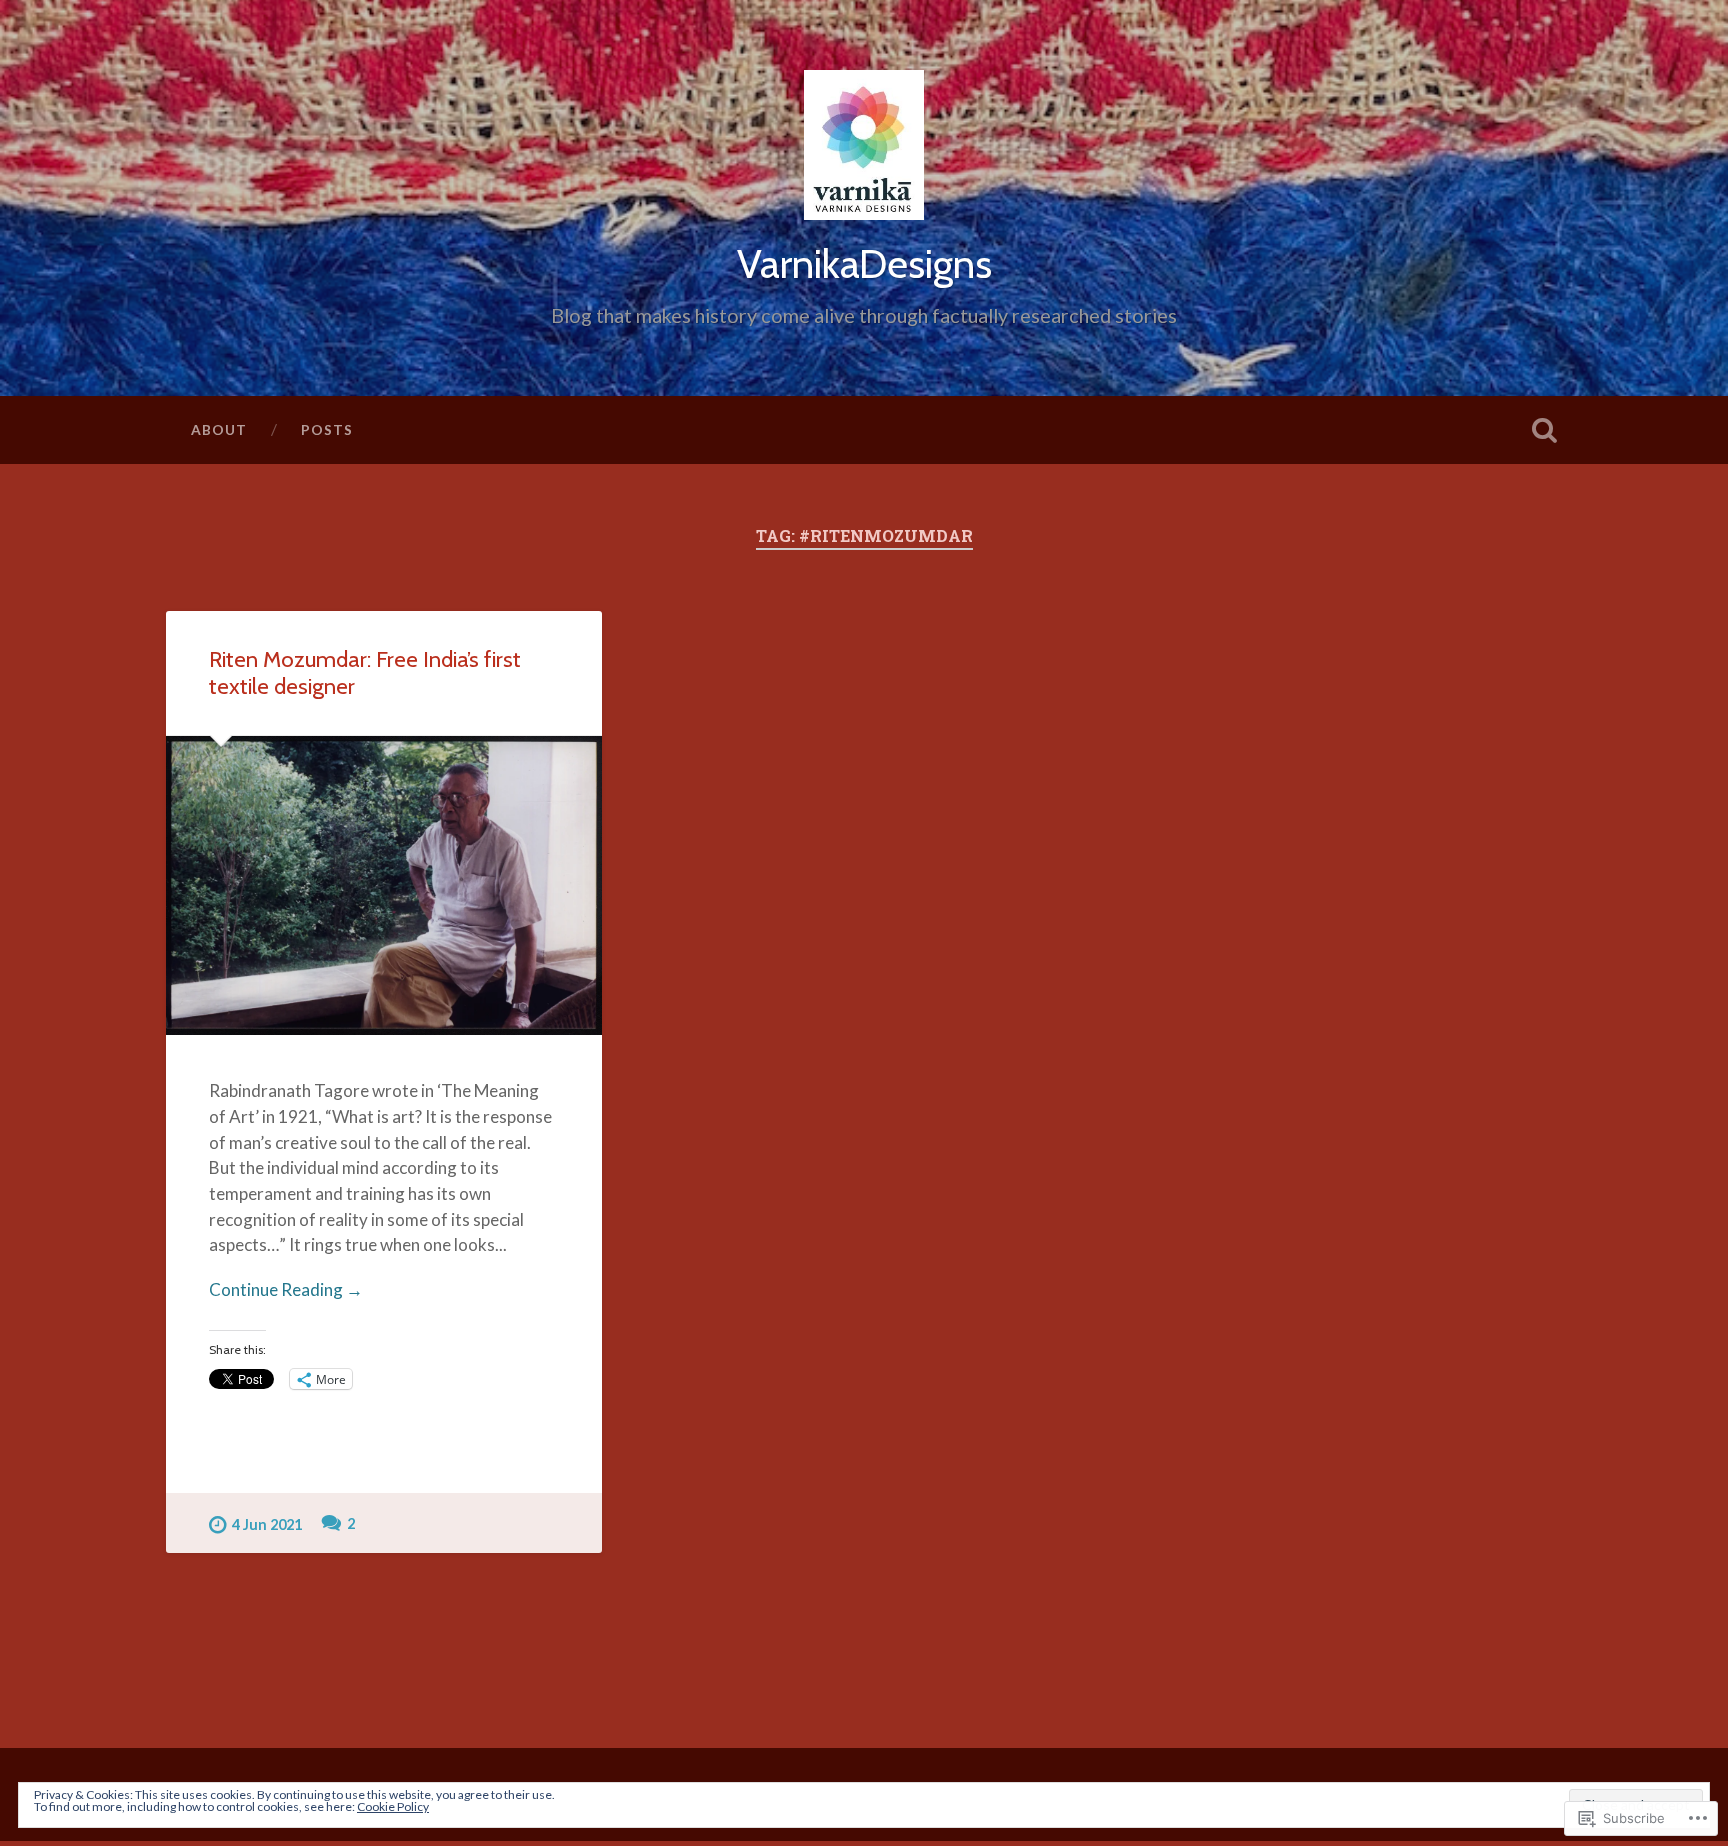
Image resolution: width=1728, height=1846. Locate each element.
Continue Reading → (286, 1289)
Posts (327, 429)
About (219, 429)
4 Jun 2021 (267, 1524)
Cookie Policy (393, 1806)
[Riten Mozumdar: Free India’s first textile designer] (384, 885)
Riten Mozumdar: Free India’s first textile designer (365, 672)
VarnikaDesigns (864, 263)
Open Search (1544, 430)
